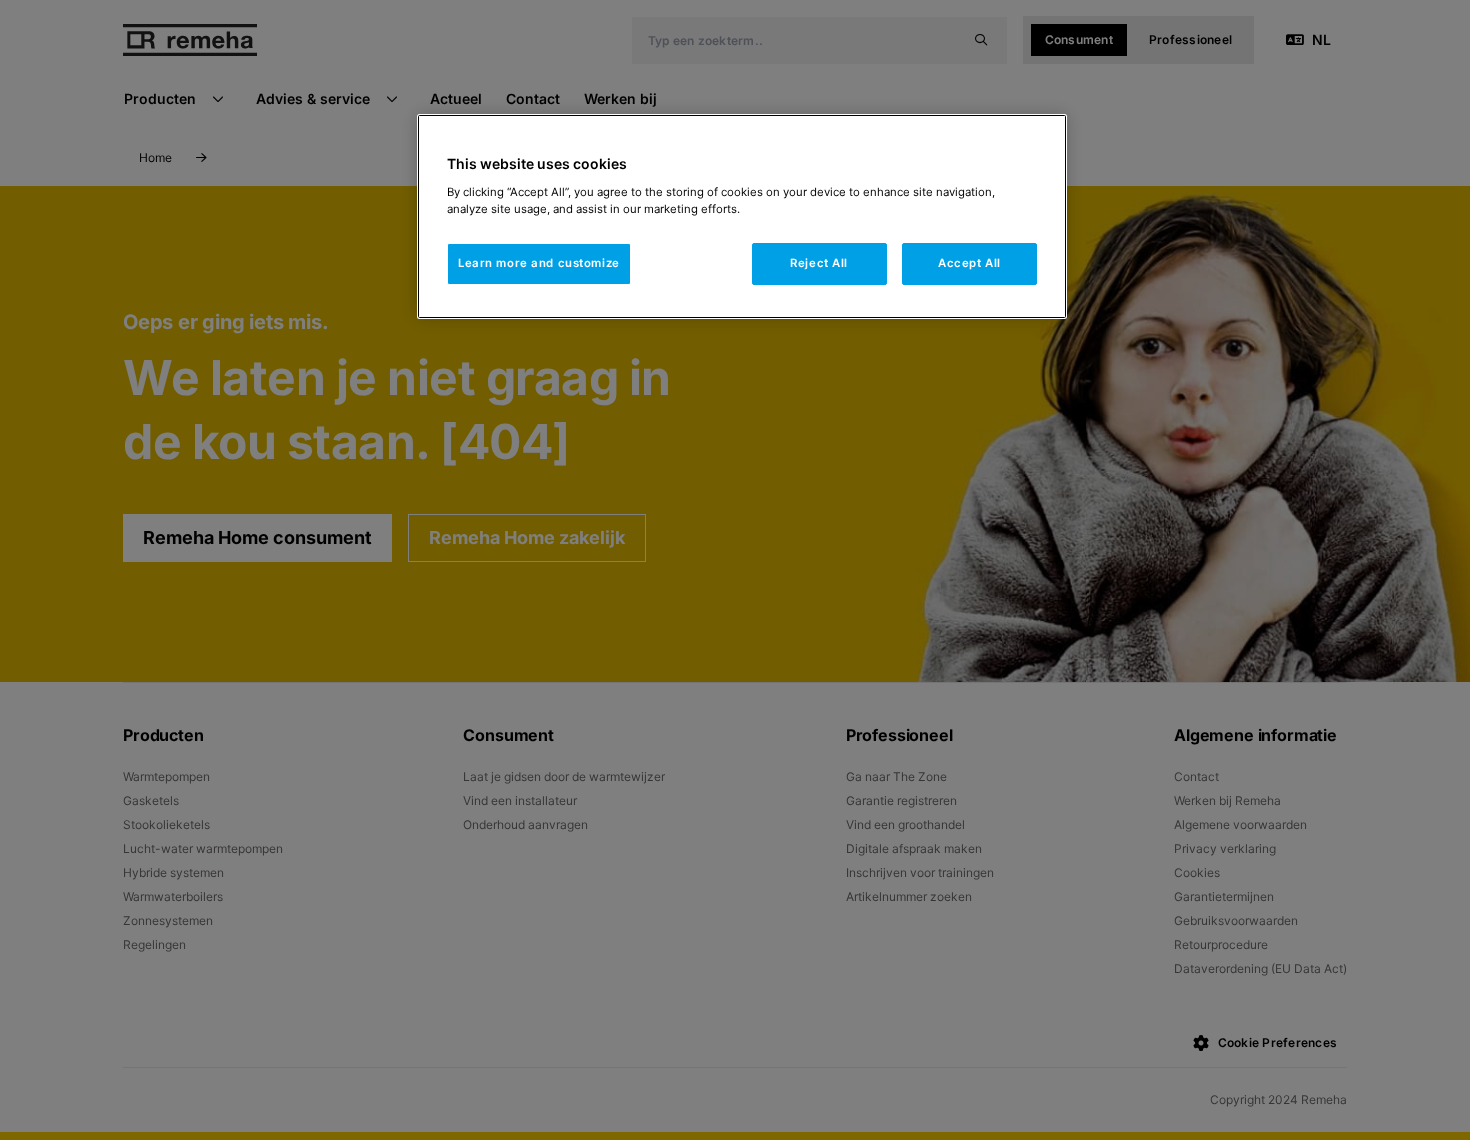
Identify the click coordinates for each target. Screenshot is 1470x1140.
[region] (742, 216)
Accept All (969, 263)
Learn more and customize (539, 263)
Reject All (819, 263)
